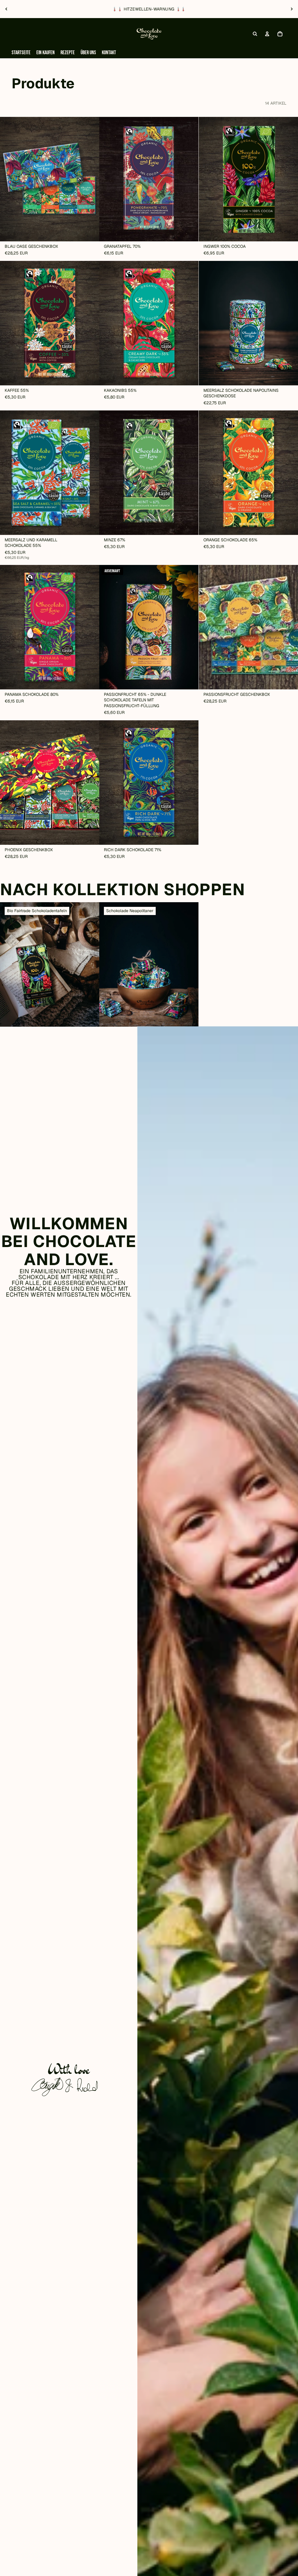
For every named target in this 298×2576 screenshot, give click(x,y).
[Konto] (267, 34)
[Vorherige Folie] (6, 9)
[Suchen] (255, 34)
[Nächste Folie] (292, 9)
